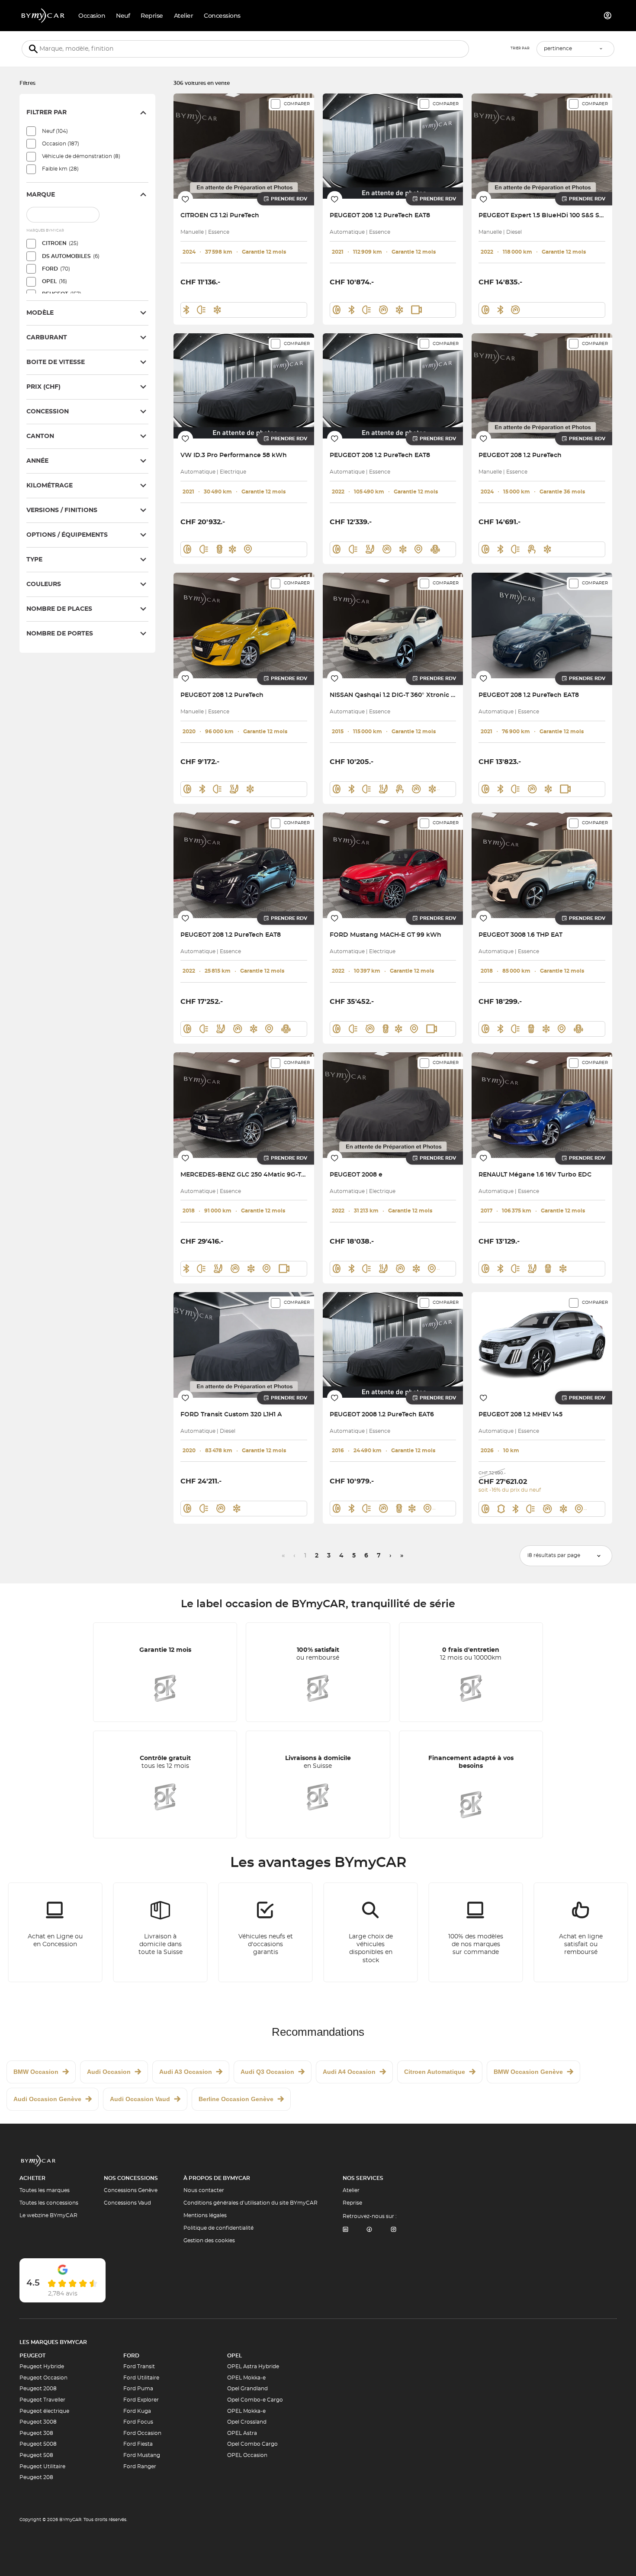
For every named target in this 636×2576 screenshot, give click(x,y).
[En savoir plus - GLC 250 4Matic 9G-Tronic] (244, 1105)
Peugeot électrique (44, 2411)
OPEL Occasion (247, 2455)
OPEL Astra (242, 2433)
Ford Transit (139, 2366)
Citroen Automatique (435, 2072)
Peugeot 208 (36, 2477)
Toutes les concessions (49, 2203)
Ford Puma (138, 2389)
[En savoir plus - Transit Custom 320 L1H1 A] (244, 1345)
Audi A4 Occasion (349, 2072)
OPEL (234, 2356)
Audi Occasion (109, 2072)
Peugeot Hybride (42, 2366)
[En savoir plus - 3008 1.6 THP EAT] (542, 865)
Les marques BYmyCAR (53, 2342)
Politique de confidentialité (218, 2228)
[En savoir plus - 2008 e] (393, 1105)
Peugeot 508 (36, 2455)
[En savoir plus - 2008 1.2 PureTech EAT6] (393, 1345)
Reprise (352, 2203)
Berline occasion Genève (236, 2099)
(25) (60, 243)
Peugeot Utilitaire (42, 2466)
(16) (55, 281)
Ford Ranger (140, 2466)
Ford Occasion (142, 2433)
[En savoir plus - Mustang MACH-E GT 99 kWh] (393, 865)
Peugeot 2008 (38, 2389)
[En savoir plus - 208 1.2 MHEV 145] (542, 1345)
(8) (81, 156)
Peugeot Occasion (43, 2378)
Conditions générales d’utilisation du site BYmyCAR (251, 2203)
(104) (55, 131)
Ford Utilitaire (141, 2378)
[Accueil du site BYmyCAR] (43, 16)
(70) (56, 269)
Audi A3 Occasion (186, 2072)
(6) (71, 256)
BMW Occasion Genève (528, 2072)
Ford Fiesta (138, 2444)
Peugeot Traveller (42, 2400)
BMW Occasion (36, 2072)
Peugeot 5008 (38, 2444)
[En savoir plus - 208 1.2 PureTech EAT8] (393, 146)
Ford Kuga (137, 2411)
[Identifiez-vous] (608, 16)
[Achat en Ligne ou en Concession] (55, 1932)
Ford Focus (138, 2422)
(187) (61, 144)
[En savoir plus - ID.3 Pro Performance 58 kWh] (244, 386)
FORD (131, 2356)
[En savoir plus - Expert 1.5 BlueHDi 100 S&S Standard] (542, 146)
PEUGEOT (32, 2356)
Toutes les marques (45, 2190)
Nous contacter (204, 2190)
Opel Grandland (247, 2389)
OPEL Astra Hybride (253, 2366)
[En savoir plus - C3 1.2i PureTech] (244, 146)
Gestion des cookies (209, 2241)
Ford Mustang (142, 2455)
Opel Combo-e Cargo (255, 2400)
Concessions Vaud (127, 2203)
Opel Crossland (247, 2422)
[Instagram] (394, 2230)
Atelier (351, 2190)
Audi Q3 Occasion (267, 2072)
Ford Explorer (141, 2400)
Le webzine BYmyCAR (48, 2215)
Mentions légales (205, 2215)
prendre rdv (289, 199)
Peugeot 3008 (38, 2422)
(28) (60, 169)
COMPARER (297, 104)
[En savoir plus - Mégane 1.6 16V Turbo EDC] (542, 1105)
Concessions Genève (131, 2190)
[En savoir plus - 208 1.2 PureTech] (542, 386)
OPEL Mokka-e (246, 2378)
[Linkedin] (345, 2230)
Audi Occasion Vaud (140, 2099)
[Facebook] (369, 2230)
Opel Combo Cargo (252, 2444)
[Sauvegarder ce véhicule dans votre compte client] (185, 199)
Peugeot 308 (36, 2433)
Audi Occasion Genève (47, 2099)
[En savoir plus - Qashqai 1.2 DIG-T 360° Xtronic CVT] (393, 625)
